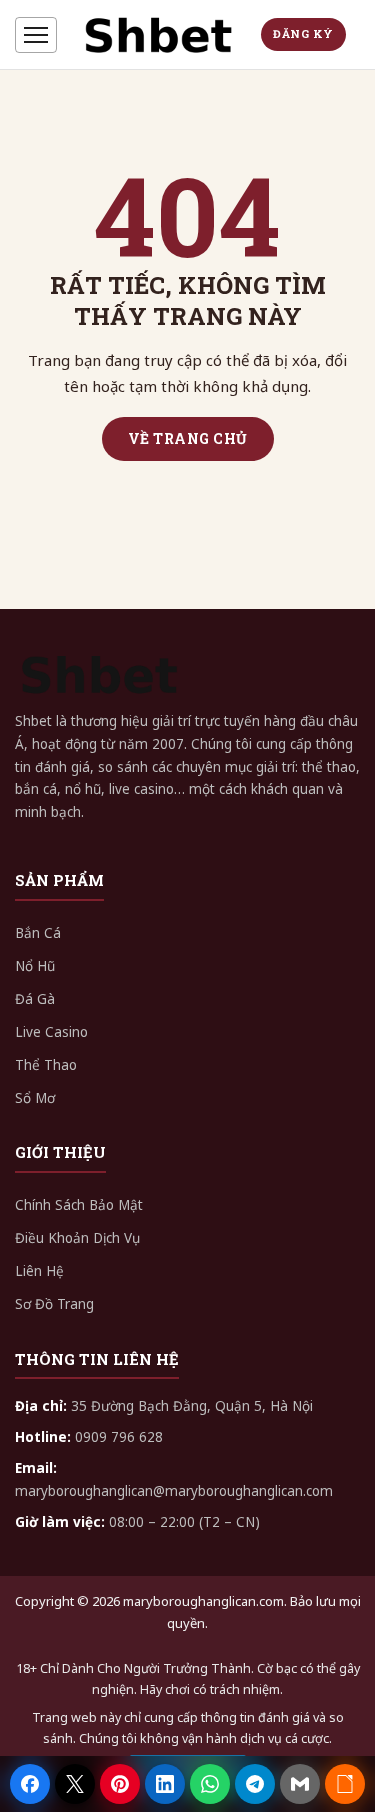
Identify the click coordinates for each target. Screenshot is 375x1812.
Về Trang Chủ (188, 438)
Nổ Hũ (35, 966)
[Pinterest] (120, 1784)
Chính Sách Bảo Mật (79, 1205)
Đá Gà (35, 999)
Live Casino (51, 1032)
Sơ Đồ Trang (54, 1304)
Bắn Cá (38, 933)
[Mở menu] (36, 35)
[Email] (300, 1784)
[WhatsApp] (210, 1784)
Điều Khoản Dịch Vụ (77, 1238)
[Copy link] (345, 1784)
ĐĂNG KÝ (303, 33)
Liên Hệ (39, 1271)
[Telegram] (255, 1784)
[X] (75, 1784)
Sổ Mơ (35, 1098)
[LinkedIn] (165, 1784)
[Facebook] (30, 1784)
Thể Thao (46, 1065)
